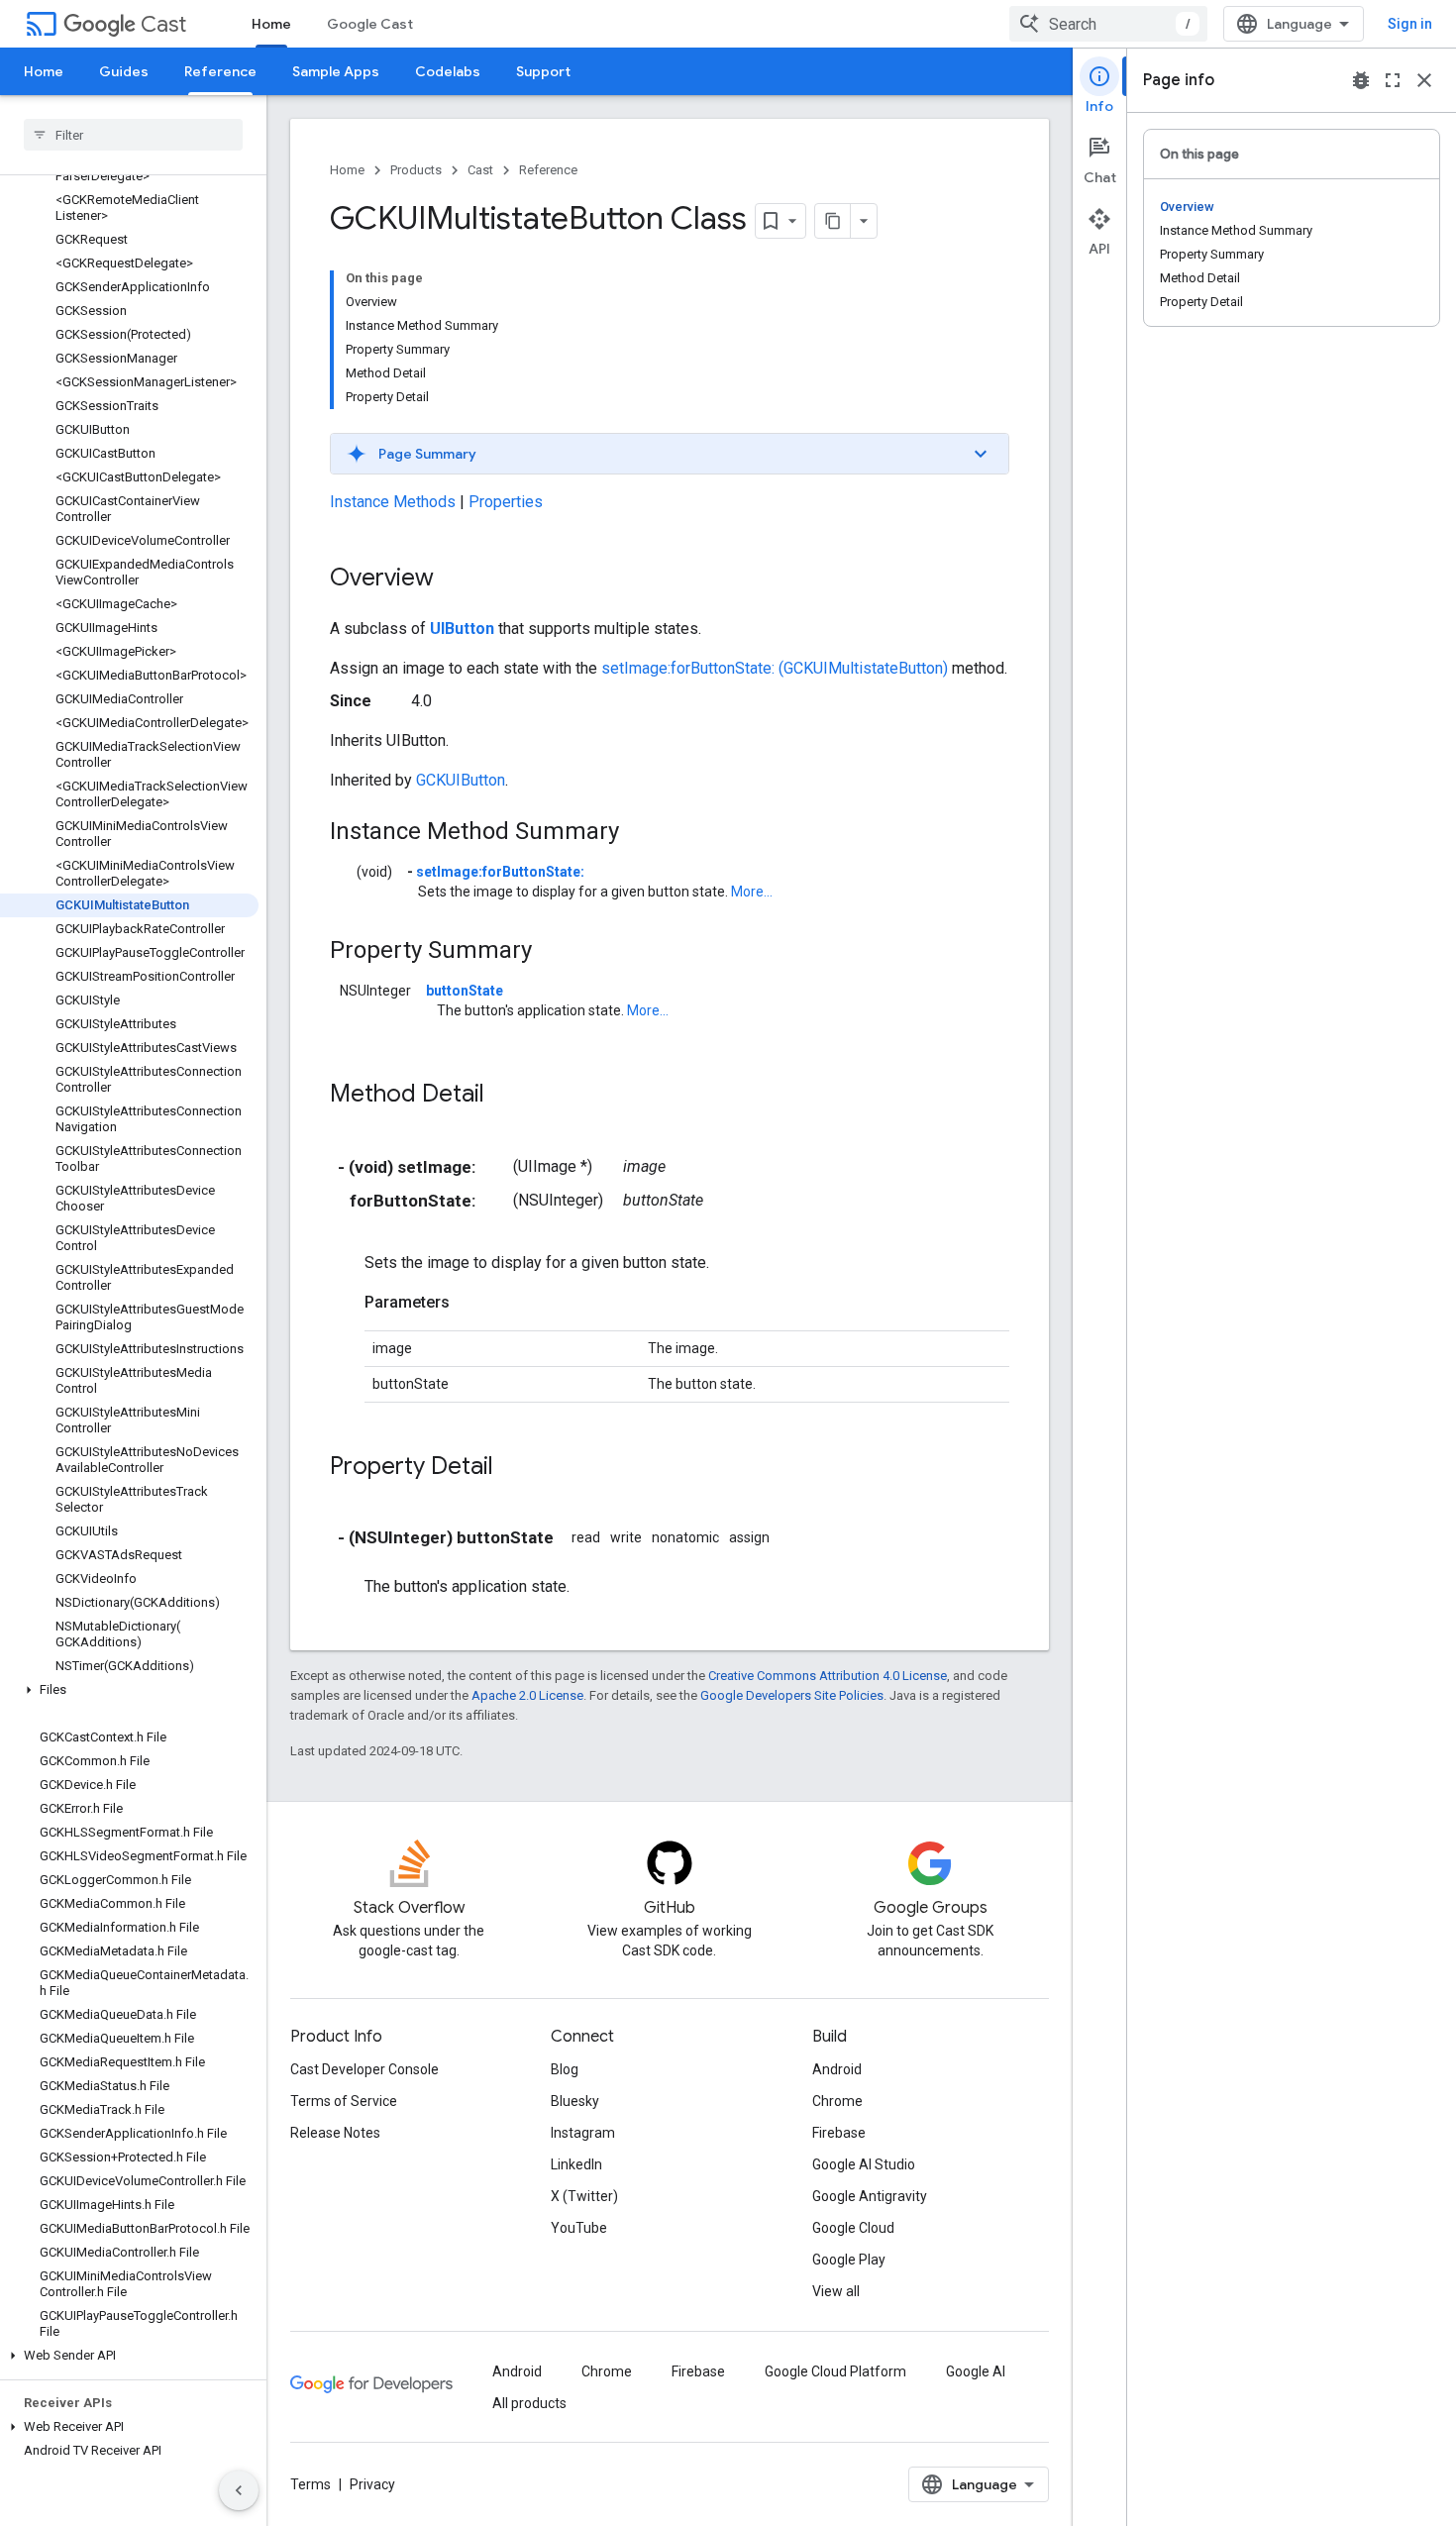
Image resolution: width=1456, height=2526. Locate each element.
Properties (506, 502)
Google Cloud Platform (835, 2371)
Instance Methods (393, 502)
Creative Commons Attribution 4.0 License (828, 1676)
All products (529, 2403)
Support (543, 71)
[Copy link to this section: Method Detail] (504, 1096)
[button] (129, 1690)
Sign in (1410, 24)
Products (416, 170)
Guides (124, 71)
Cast (163, 24)
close (1424, 80)
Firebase (839, 2133)
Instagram (583, 2133)
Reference (220, 71)
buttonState (465, 991)
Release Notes (335, 2133)
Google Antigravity (870, 2196)
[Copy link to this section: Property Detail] (513, 1468)
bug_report (1361, 80)
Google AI (976, 2371)
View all (836, 2291)
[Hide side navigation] (239, 2490)
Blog (565, 2069)
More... (752, 892)
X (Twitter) (584, 2196)
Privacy (372, 2484)
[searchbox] (133, 135)
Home (271, 24)
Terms (311, 2484)
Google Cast (370, 24)
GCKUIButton (461, 780)
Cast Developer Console (364, 2069)
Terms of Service (344, 2101)
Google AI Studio (864, 2164)
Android (837, 2069)
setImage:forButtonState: (500, 872)
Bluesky (575, 2101)
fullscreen (1393, 80)
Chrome (837, 2101)
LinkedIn (576, 2164)
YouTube (579, 2228)
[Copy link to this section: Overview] (454, 579)
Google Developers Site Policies (792, 1695)
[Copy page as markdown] (833, 221)
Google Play (849, 2260)
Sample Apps (336, 71)
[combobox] (1108, 24)
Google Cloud (853, 2228)
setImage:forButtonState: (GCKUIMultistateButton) (775, 668)
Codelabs (448, 71)
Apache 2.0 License (527, 1695)
